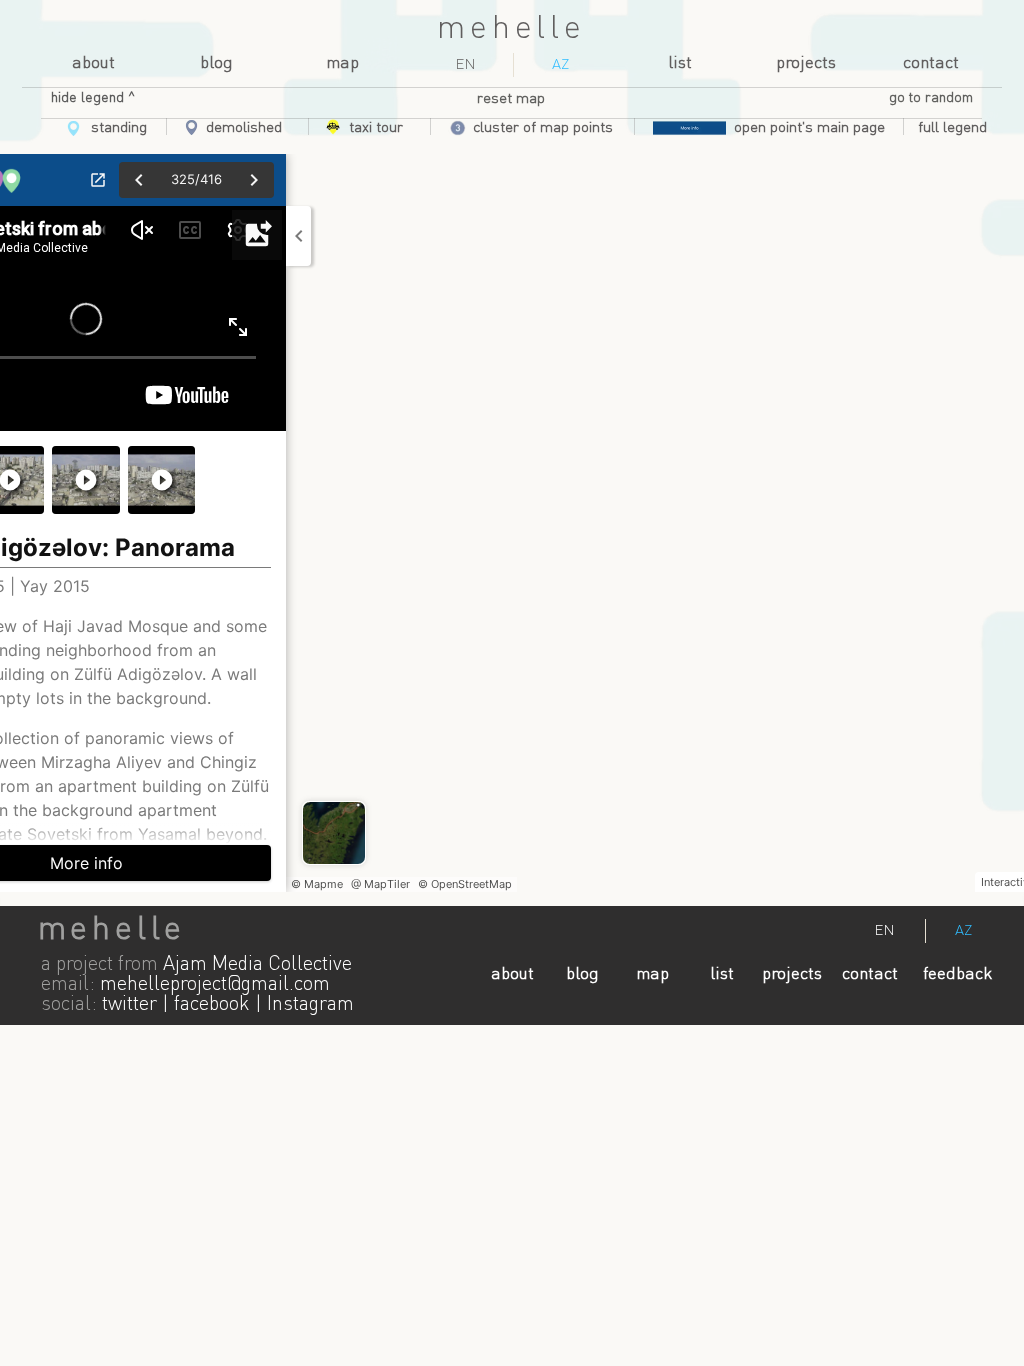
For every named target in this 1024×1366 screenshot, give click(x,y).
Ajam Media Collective (257, 965)
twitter (129, 1005)
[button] (952, 128)
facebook (212, 1005)
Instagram (310, 1005)
